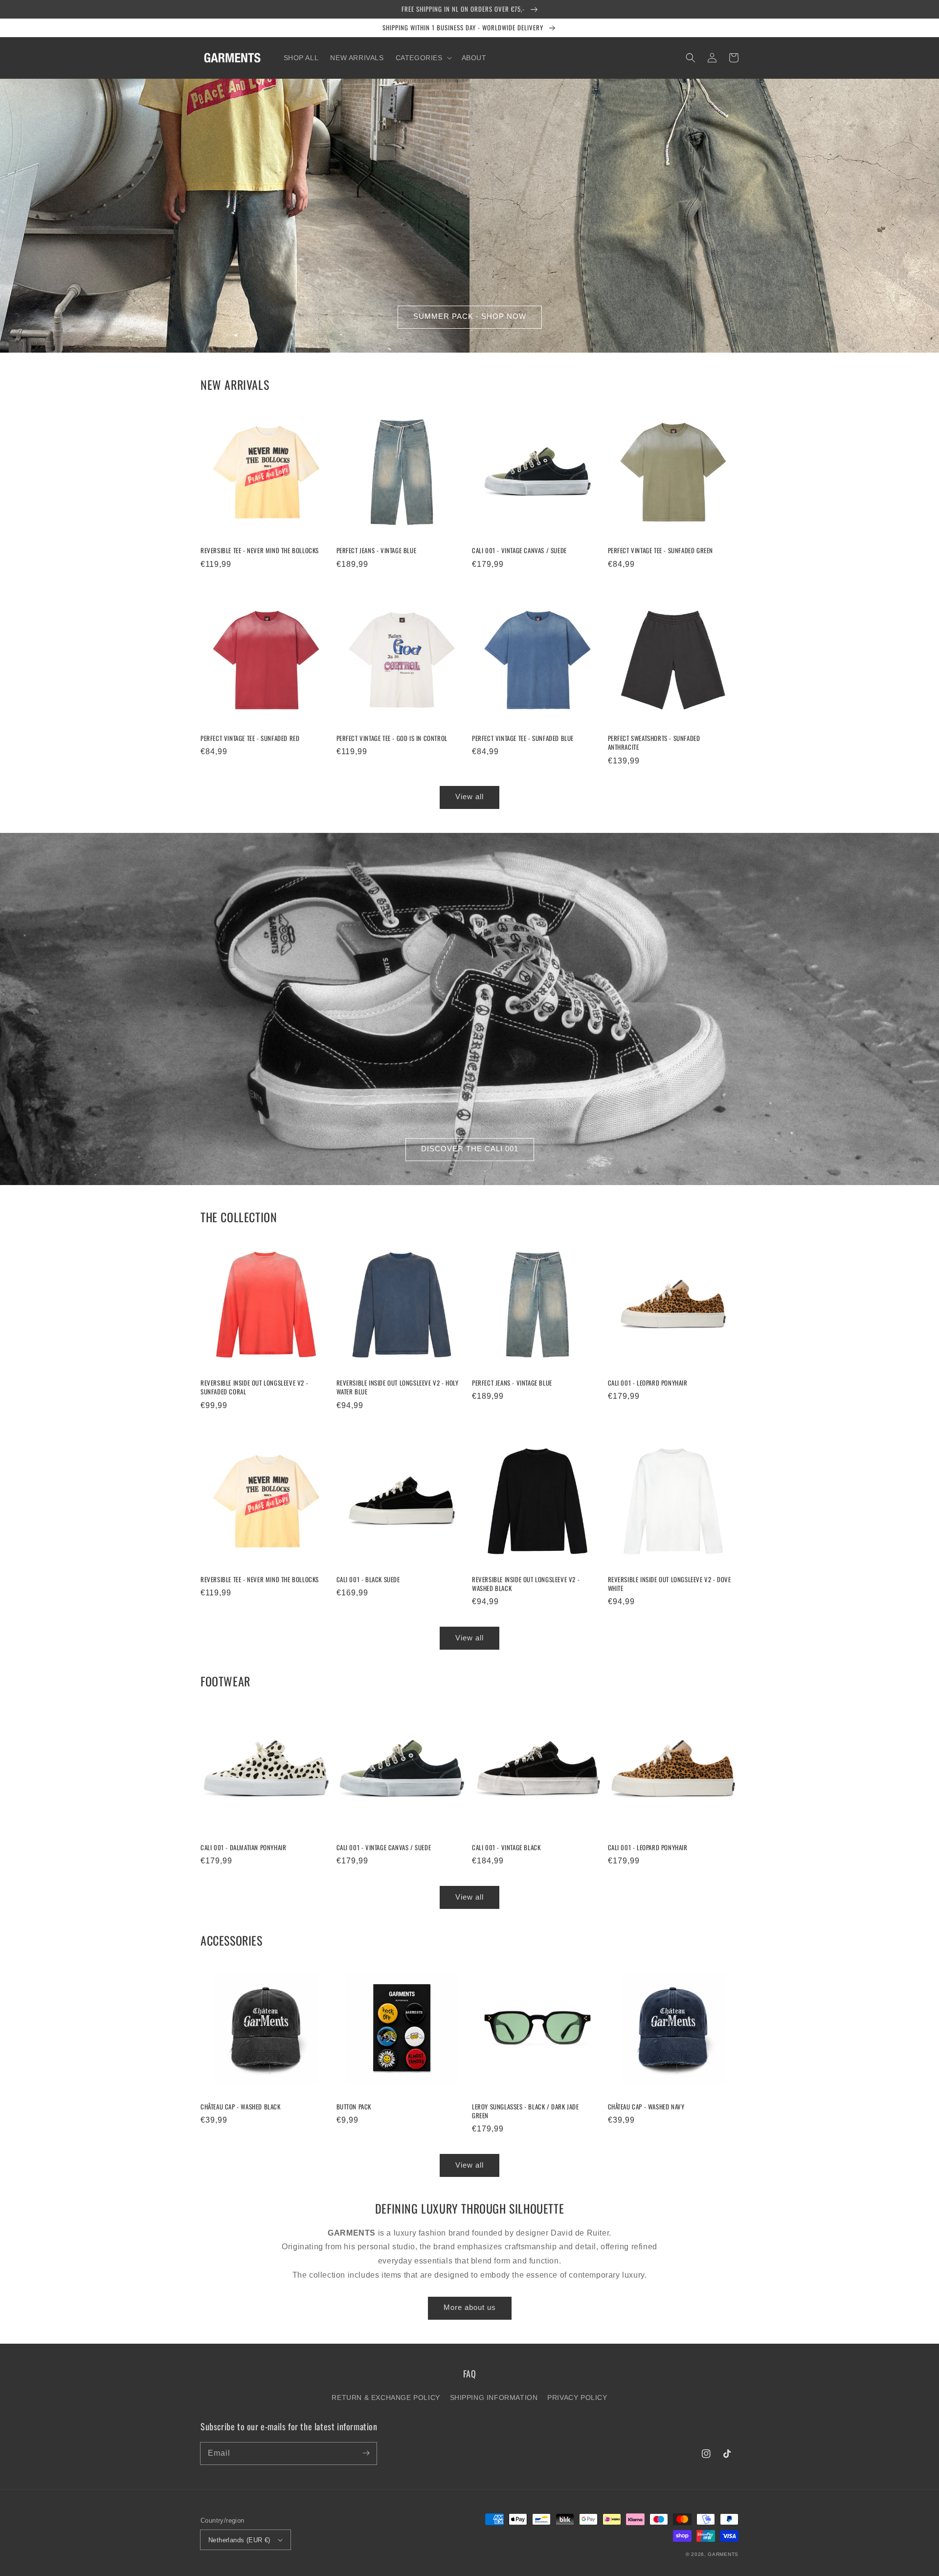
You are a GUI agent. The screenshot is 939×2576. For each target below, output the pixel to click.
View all (469, 796)
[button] (423, 58)
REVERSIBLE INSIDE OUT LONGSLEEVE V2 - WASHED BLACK (526, 1584)
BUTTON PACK (354, 2106)
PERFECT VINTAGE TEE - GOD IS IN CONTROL (392, 738)
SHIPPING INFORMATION (494, 2397)
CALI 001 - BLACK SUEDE (368, 1579)
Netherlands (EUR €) (239, 2540)
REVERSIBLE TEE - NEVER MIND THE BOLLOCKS (260, 550)
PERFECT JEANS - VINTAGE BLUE (377, 550)
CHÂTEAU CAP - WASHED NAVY (646, 2106)
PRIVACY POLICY (577, 2397)
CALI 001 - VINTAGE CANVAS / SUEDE (519, 550)
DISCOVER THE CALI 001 (470, 1149)
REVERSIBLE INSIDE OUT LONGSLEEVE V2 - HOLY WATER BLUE (398, 1387)
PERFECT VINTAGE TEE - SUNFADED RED (250, 738)
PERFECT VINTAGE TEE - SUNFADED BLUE (523, 738)
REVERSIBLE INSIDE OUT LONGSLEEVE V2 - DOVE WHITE (670, 1584)
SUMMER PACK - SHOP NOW (470, 316)
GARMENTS (723, 2554)
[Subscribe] (366, 2453)
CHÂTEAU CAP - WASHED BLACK (241, 2106)
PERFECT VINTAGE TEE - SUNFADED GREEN (661, 550)
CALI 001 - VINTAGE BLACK (506, 1847)
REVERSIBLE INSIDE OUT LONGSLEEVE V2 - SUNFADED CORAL (254, 1387)
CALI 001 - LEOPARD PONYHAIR (648, 1383)
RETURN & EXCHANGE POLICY (386, 2397)
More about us (470, 2307)
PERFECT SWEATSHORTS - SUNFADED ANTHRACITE (654, 742)
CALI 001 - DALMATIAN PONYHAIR (243, 1847)
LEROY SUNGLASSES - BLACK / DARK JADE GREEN (525, 2111)
